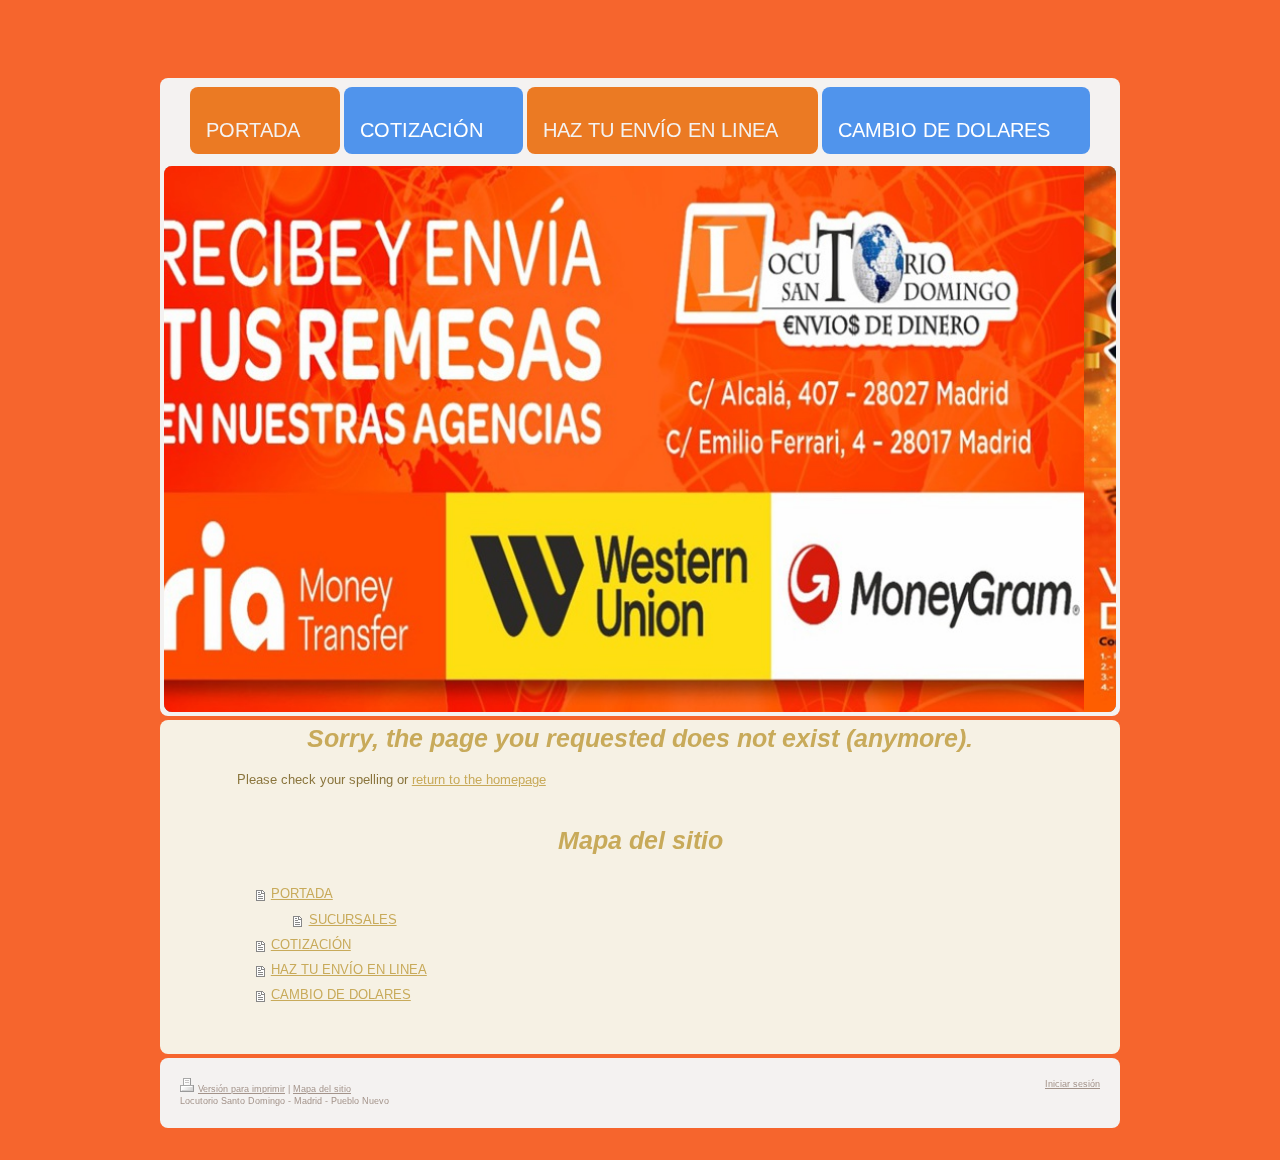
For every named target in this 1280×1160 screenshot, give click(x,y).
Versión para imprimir (241, 1089)
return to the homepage (479, 780)
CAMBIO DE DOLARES (341, 995)
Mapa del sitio (322, 1089)
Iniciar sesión (1072, 1084)
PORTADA (302, 894)
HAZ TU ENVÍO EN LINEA (349, 970)
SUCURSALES (353, 920)
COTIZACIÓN (311, 945)
